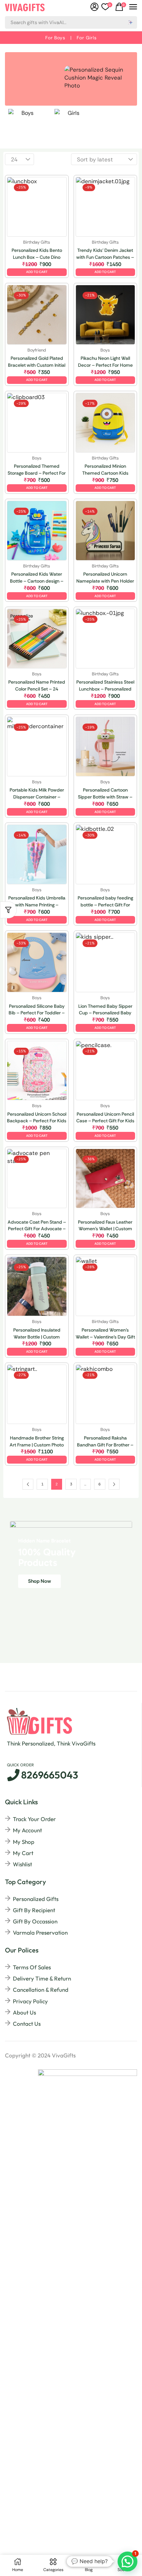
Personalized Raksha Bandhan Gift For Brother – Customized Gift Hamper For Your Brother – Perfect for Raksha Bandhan (105, 1442)
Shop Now (39, 1581)
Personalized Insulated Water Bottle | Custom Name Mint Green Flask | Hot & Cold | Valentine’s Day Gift (37, 1334)
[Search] (131, 22)
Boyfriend (37, 350)
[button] (107, 7)
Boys (105, 350)
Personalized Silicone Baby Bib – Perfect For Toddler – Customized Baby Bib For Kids (37, 1010)
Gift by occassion (35, 1921)
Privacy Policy (30, 2001)
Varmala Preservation (40, 1932)
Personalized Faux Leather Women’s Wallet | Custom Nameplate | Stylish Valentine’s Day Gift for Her (105, 1226)
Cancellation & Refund (41, 1990)
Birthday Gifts (37, 242)
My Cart (23, 1853)
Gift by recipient (34, 1910)
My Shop (24, 1842)
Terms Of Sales (32, 1967)
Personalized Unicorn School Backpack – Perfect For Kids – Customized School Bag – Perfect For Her (37, 1118)
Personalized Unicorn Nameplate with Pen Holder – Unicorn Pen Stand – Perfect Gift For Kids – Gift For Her (105, 578)
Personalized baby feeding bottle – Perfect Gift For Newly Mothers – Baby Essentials (105, 902)
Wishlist (22, 1864)
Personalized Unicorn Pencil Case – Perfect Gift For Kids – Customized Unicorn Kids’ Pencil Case (105, 1118)
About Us (24, 2012)
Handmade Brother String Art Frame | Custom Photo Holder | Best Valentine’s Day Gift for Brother (37, 1442)
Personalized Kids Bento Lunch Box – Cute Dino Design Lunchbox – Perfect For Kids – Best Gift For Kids (37, 254)
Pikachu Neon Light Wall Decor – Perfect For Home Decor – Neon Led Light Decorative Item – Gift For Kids (105, 362)
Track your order (34, 1819)
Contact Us (27, 2024)
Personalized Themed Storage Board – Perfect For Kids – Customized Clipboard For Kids (37, 470)
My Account (27, 1830)
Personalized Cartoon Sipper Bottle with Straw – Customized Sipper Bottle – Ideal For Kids (105, 794)
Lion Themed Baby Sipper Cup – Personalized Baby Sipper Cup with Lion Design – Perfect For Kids (105, 1010)
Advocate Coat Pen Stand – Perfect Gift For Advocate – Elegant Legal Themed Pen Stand (37, 1226)
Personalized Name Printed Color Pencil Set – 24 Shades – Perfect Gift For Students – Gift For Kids (37, 686)
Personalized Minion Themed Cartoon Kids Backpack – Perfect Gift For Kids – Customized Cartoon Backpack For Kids (105, 470)
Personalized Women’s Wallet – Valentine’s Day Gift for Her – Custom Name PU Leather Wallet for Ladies (105, 1334)
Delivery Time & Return (42, 1978)
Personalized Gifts (36, 1899)
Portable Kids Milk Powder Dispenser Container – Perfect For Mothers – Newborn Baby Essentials (37, 794)
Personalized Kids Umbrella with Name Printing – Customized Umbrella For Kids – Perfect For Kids (37, 902)
